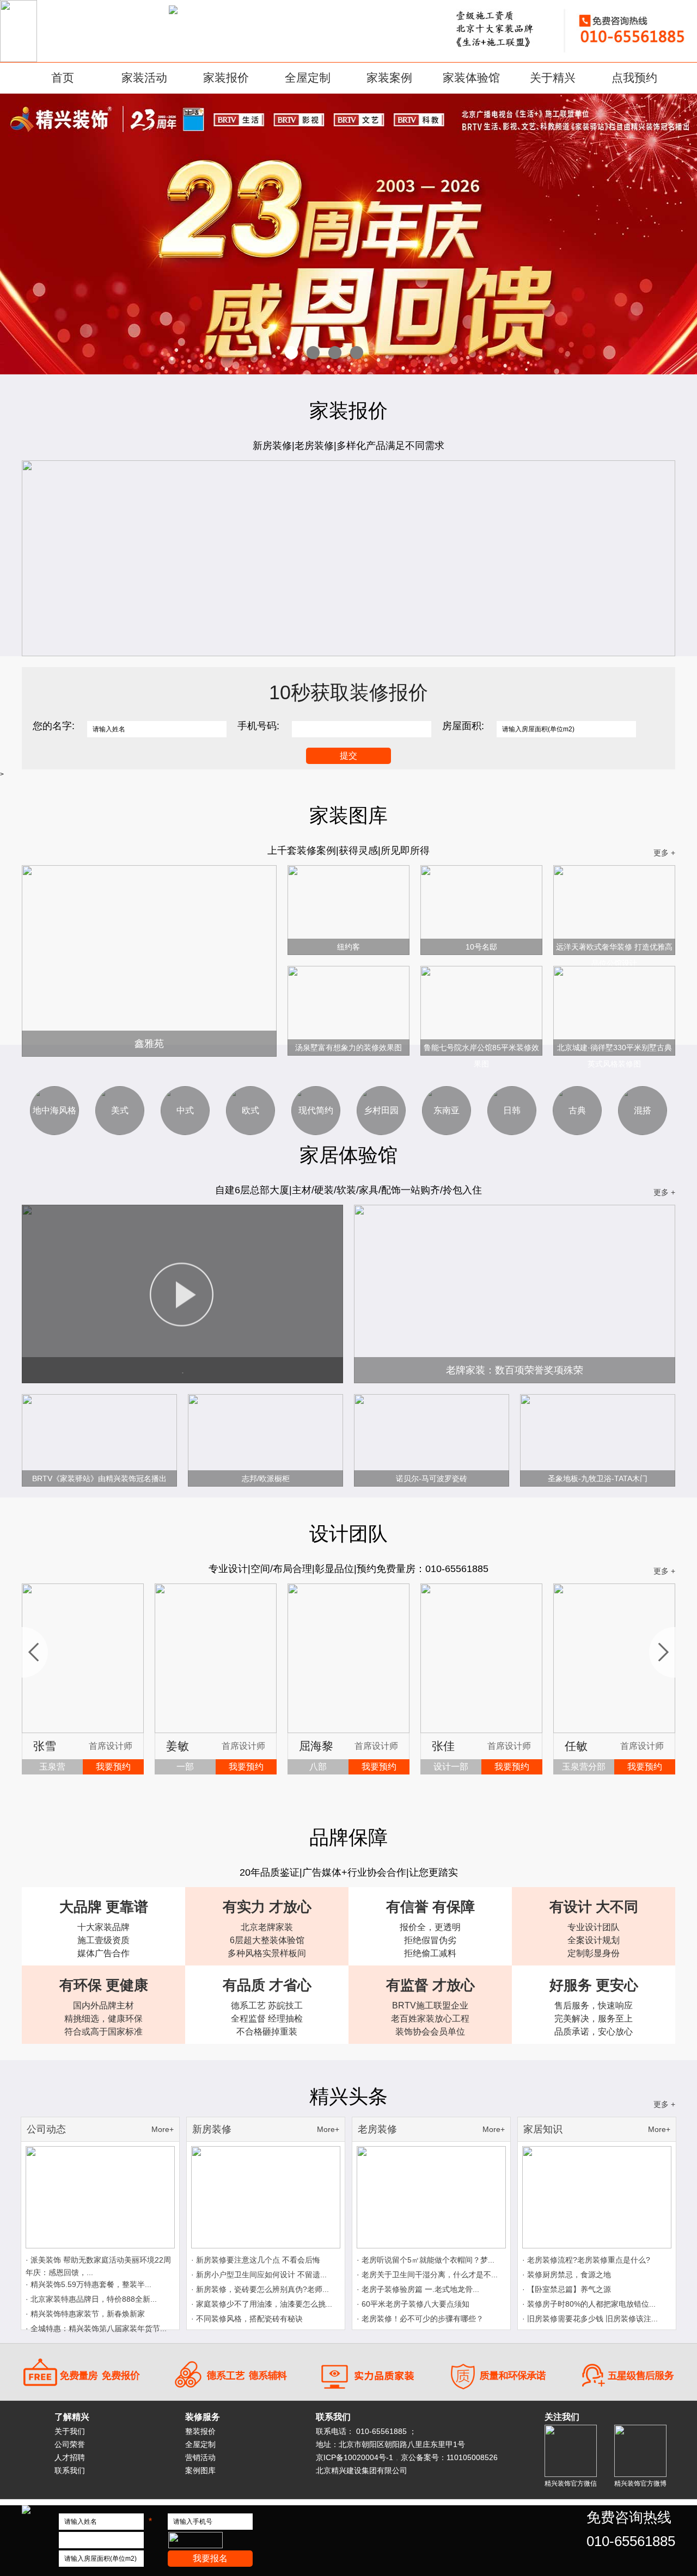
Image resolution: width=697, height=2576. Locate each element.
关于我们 (70, 2431)
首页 (63, 78)
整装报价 (200, 2431)
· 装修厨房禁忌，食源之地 (567, 2275)
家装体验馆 (471, 78)
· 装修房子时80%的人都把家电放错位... (589, 2304)
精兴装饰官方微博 (640, 2483)
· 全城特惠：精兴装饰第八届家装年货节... (96, 2328)
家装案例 (389, 78)
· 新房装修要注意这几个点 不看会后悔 (256, 2260)
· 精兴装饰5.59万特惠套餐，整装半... (88, 2284)
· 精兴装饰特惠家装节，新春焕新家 (85, 2314)
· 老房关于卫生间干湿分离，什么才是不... (427, 2275)
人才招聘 (70, 2457)
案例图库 (200, 2470)
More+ (163, 2129)
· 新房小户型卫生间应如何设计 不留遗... (259, 2275)
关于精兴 (553, 78)
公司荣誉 (70, 2444)
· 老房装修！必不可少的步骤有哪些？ (420, 2319)
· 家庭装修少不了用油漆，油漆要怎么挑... (262, 2304)
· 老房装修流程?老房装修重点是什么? (586, 2260)
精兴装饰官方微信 (571, 2483)
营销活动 (200, 2457)
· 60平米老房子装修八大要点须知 (413, 2304)
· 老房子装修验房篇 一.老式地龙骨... (418, 2289)
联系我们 (70, 2470)
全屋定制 (308, 78)
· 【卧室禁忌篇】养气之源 (567, 2289)
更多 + (664, 853)
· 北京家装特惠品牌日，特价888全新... (91, 2299)
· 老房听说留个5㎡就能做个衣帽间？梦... (426, 2260)
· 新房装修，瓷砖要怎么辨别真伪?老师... (260, 2289)
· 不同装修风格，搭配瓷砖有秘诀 (247, 2319)
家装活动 (144, 78)
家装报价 (226, 78)
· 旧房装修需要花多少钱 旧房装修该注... (590, 2319)
